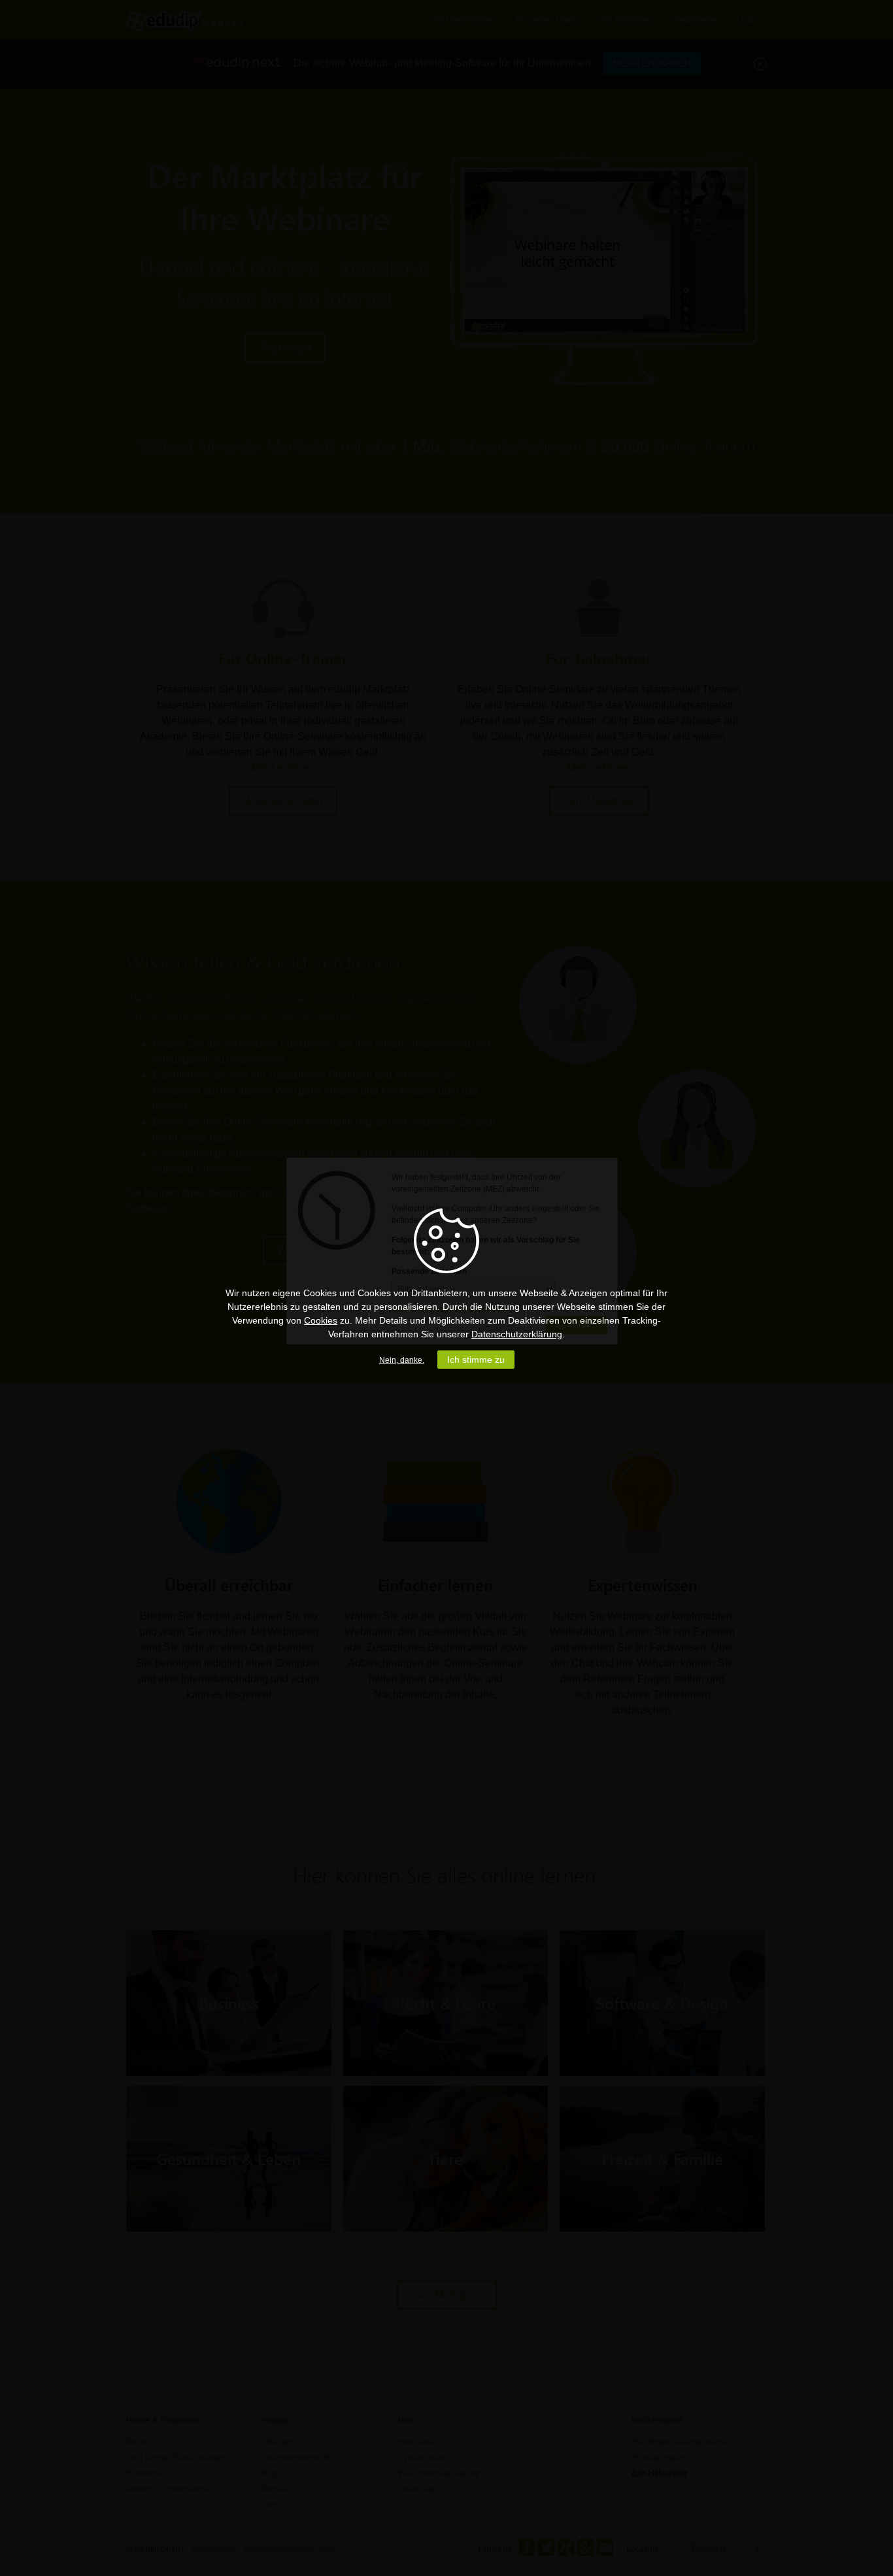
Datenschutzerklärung (517, 1334)
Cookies (321, 1320)
